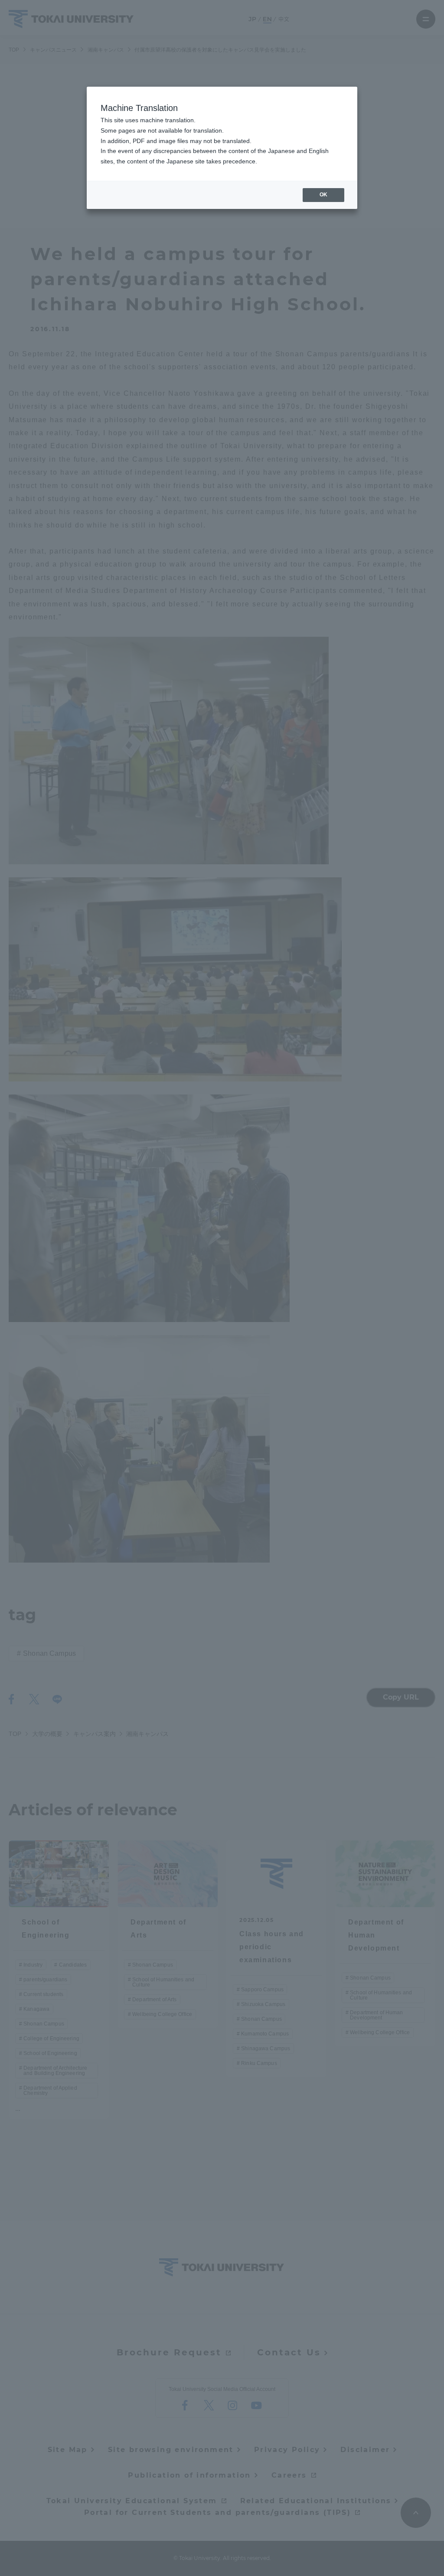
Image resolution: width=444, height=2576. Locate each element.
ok (323, 195)
